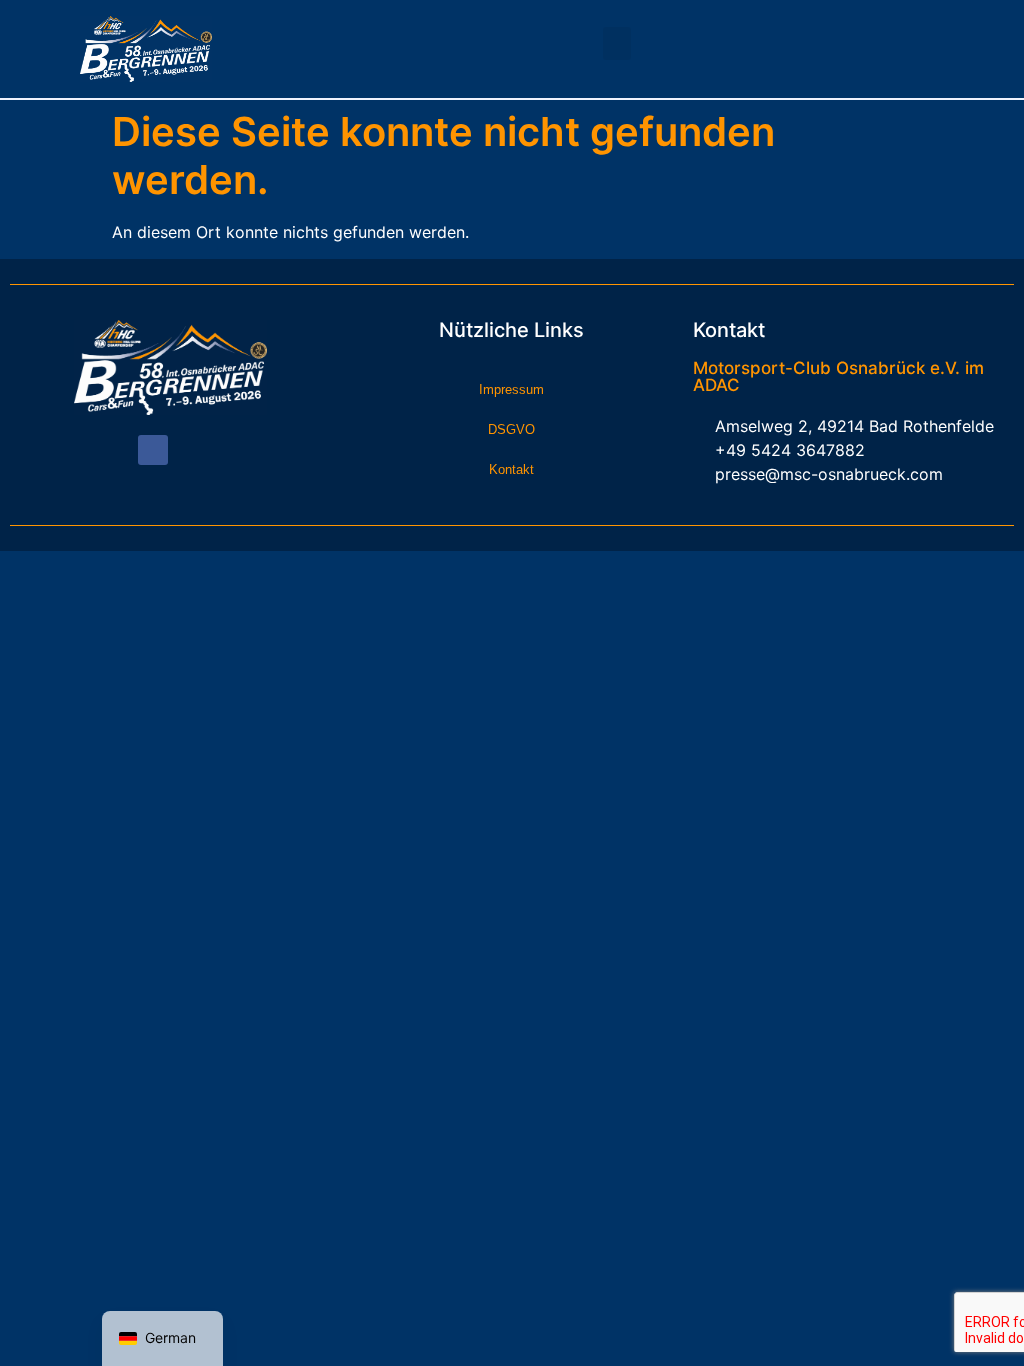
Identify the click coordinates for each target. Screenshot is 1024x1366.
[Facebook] (153, 450)
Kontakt (511, 469)
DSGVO (511, 429)
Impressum (511, 389)
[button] (617, 43)
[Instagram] (188, 450)
